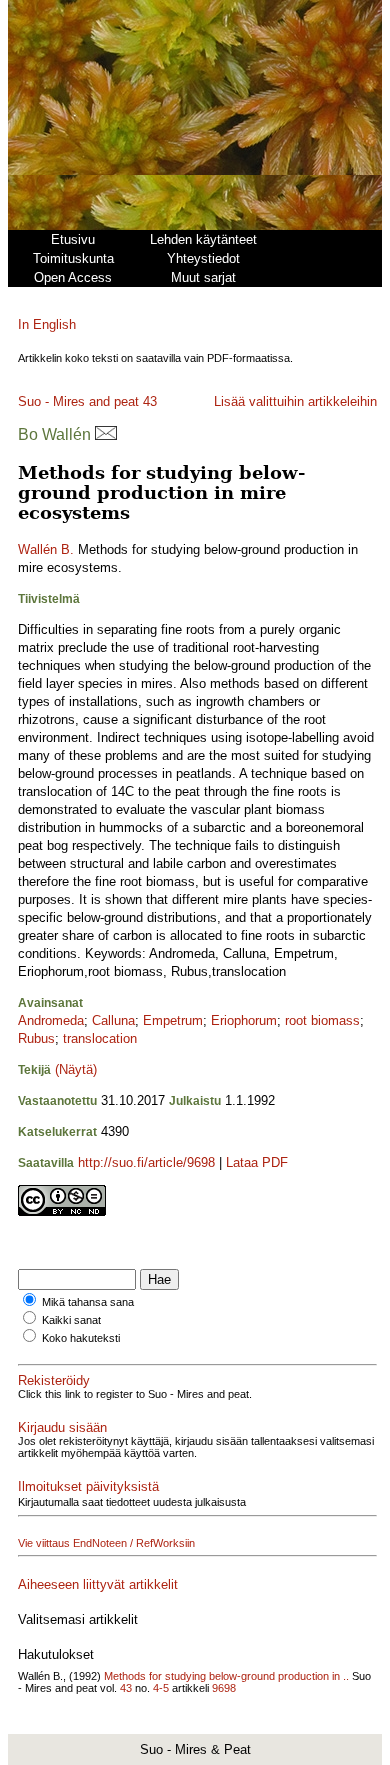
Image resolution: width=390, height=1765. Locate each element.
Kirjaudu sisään (62, 1427)
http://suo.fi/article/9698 (146, 1162)
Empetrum (173, 1020)
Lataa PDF (257, 1162)
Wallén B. (46, 549)
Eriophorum (244, 1020)
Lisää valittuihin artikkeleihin (295, 401)
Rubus (36, 1038)
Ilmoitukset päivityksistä (88, 1486)
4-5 (161, 1688)
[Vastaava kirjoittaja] (106, 434)
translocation (100, 1038)
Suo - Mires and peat (78, 401)
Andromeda (51, 1020)
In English (47, 324)
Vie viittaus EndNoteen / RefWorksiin (106, 1543)
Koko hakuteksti (81, 1338)
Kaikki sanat (71, 1320)
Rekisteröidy (54, 1380)
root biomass (322, 1020)
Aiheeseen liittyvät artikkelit (98, 1584)
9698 (224, 1688)
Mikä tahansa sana (88, 1302)
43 (150, 401)
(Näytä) (76, 1069)
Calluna (113, 1020)
